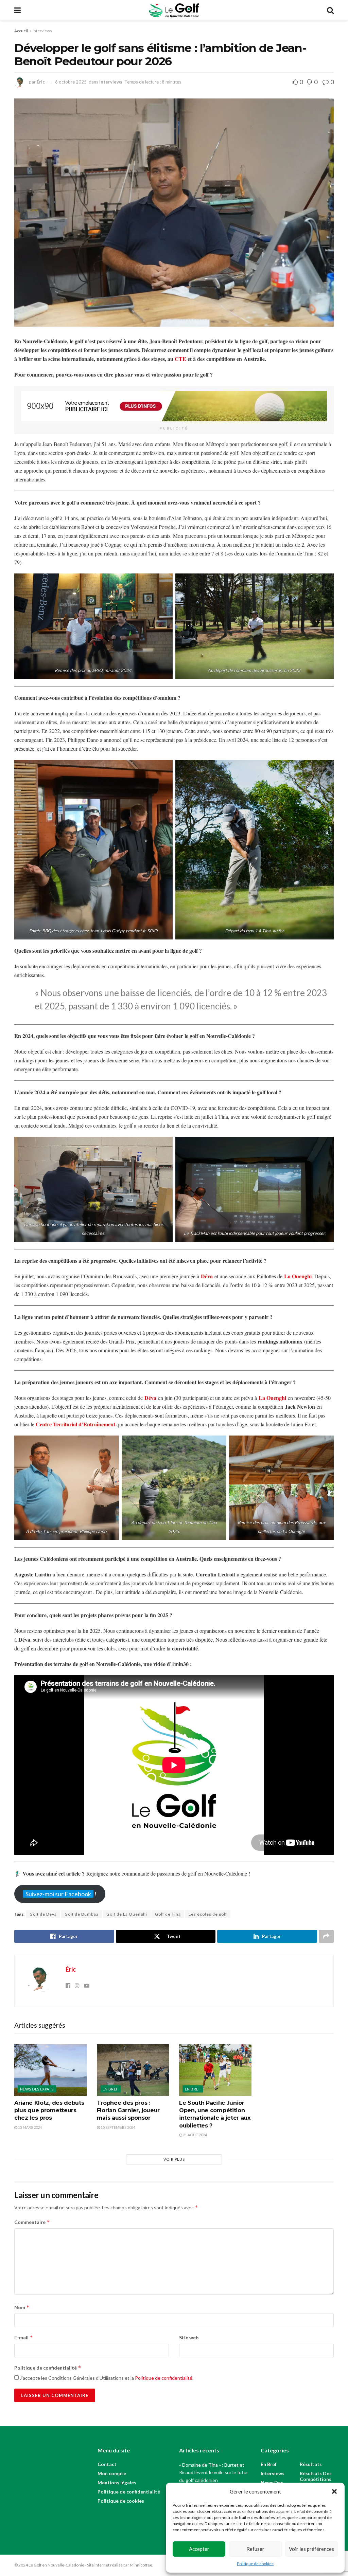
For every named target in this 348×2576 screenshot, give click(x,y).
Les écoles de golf (208, 1914)
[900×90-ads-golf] (174, 405)
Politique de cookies (255, 2564)
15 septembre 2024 (118, 2127)
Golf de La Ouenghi (127, 1914)
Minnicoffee (141, 2565)
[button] (334, 2491)
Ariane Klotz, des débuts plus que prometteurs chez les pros (49, 2111)
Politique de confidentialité (48, 2368)
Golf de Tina (168, 1914)
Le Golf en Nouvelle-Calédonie (56, 2565)
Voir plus (174, 2159)
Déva (150, 1398)
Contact (107, 2464)
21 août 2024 (195, 2135)
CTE (180, 359)
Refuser (255, 2549)
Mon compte (112, 2473)
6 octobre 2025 (71, 82)
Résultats (311, 2464)
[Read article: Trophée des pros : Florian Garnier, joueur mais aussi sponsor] (133, 2070)
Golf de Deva (43, 1914)
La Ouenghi (298, 1276)
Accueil (21, 31)
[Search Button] (330, 10)
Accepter (199, 2549)
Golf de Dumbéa (82, 1914)
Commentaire (32, 2222)
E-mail (24, 2337)
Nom (22, 2307)
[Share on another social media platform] (326, 1936)
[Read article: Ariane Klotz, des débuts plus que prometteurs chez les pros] (50, 2070)
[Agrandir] (164, 582)
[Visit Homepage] (174, 10)
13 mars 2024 (30, 2127)
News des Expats (37, 2089)
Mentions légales (117, 2482)
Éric (41, 82)
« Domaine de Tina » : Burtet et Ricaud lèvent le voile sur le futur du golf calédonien (214, 2472)
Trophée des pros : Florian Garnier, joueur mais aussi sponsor (128, 2111)
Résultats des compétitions (316, 2476)
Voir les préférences (311, 2549)
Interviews (42, 31)
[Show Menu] (18, 10)
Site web (189, 2337)
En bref (110, 2089)
